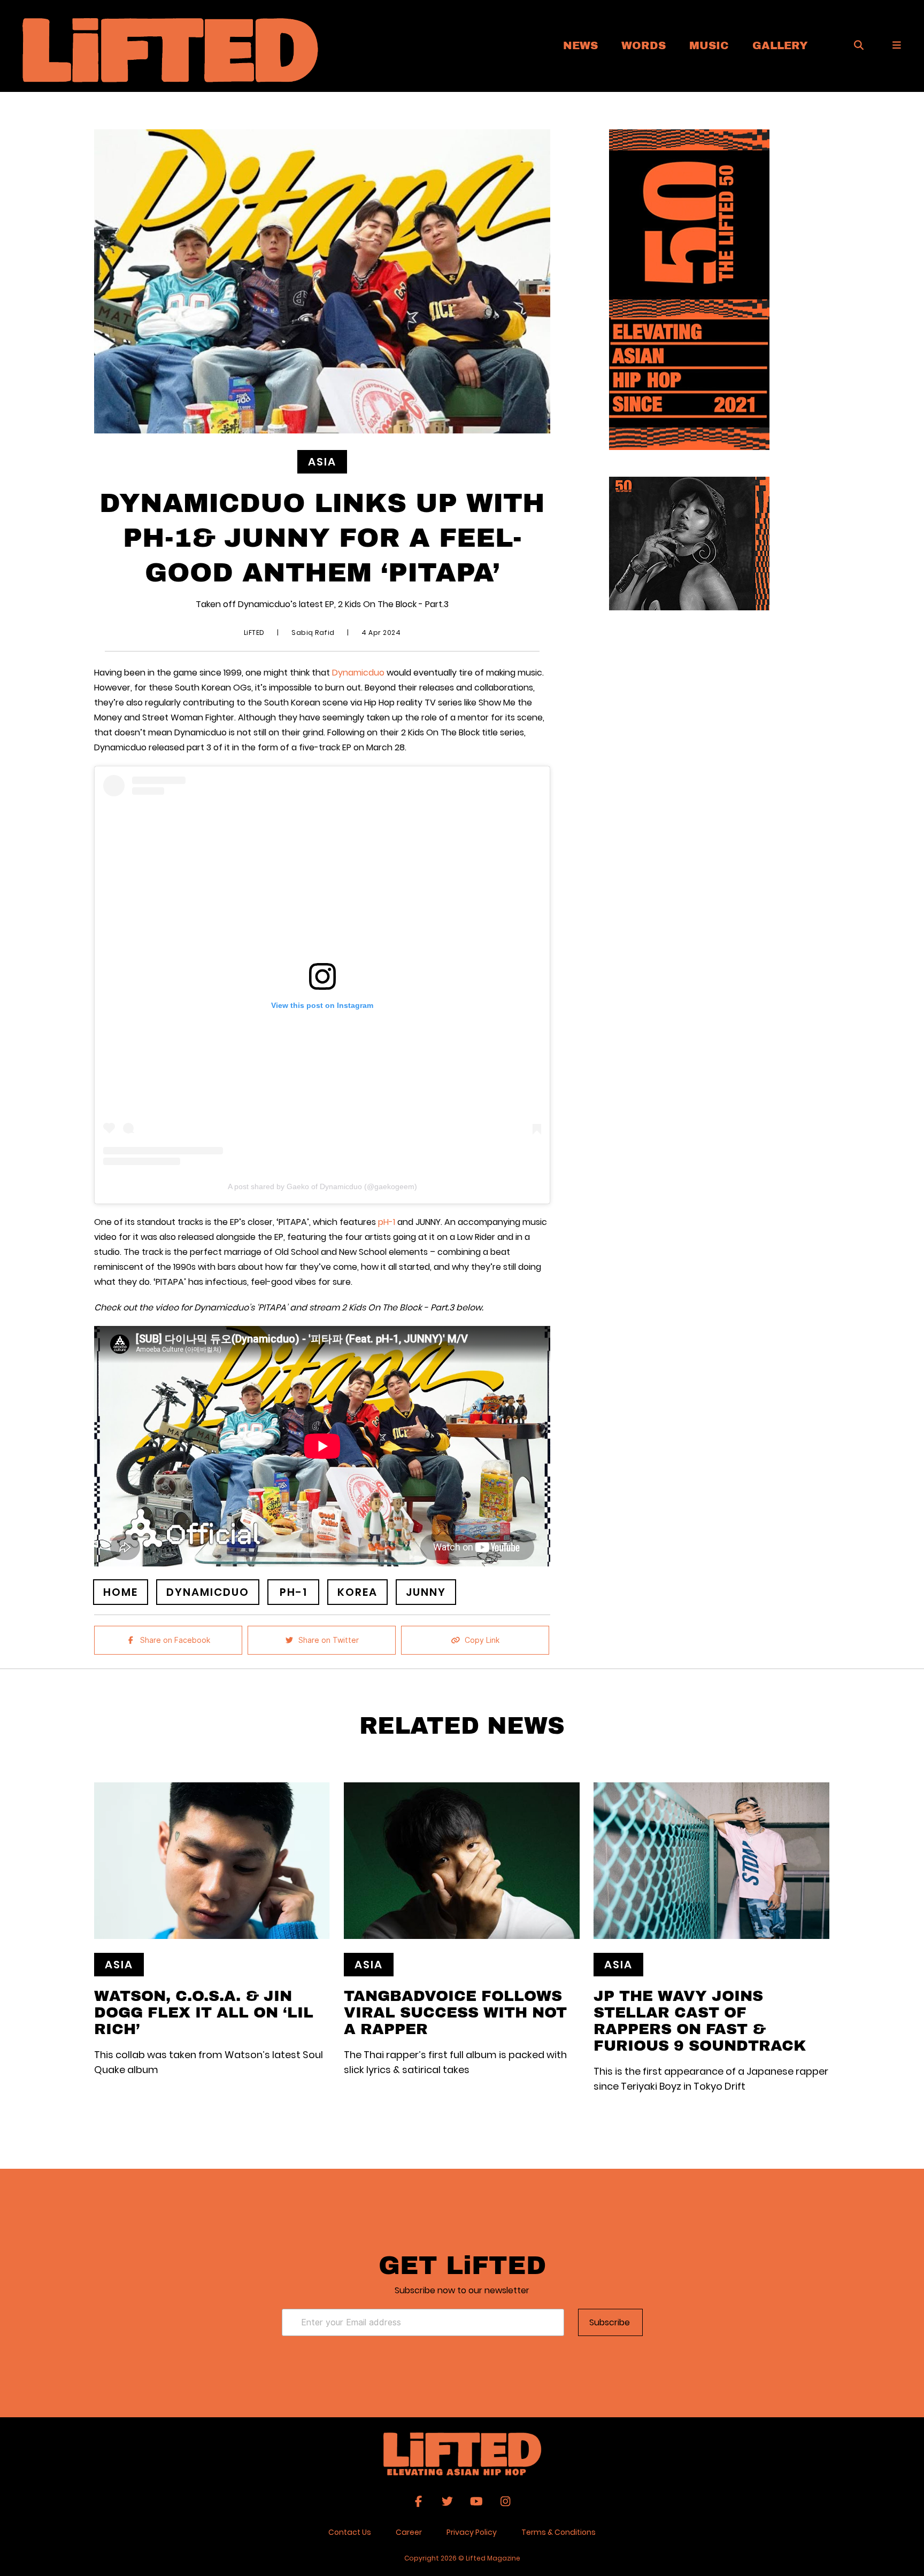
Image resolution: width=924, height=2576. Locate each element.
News (580, 45)
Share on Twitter (329, 1640)
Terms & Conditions (559, 2532)
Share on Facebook (175, 1640)
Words (644, 45)
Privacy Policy (472, 2532)
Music (709, 45)
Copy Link (482, 1640)
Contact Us (350, 2532)
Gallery (780, 45)
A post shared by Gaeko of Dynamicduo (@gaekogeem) (322, 1186)
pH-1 (387, 1222)
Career (409, 2532)
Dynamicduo (358, 673)
